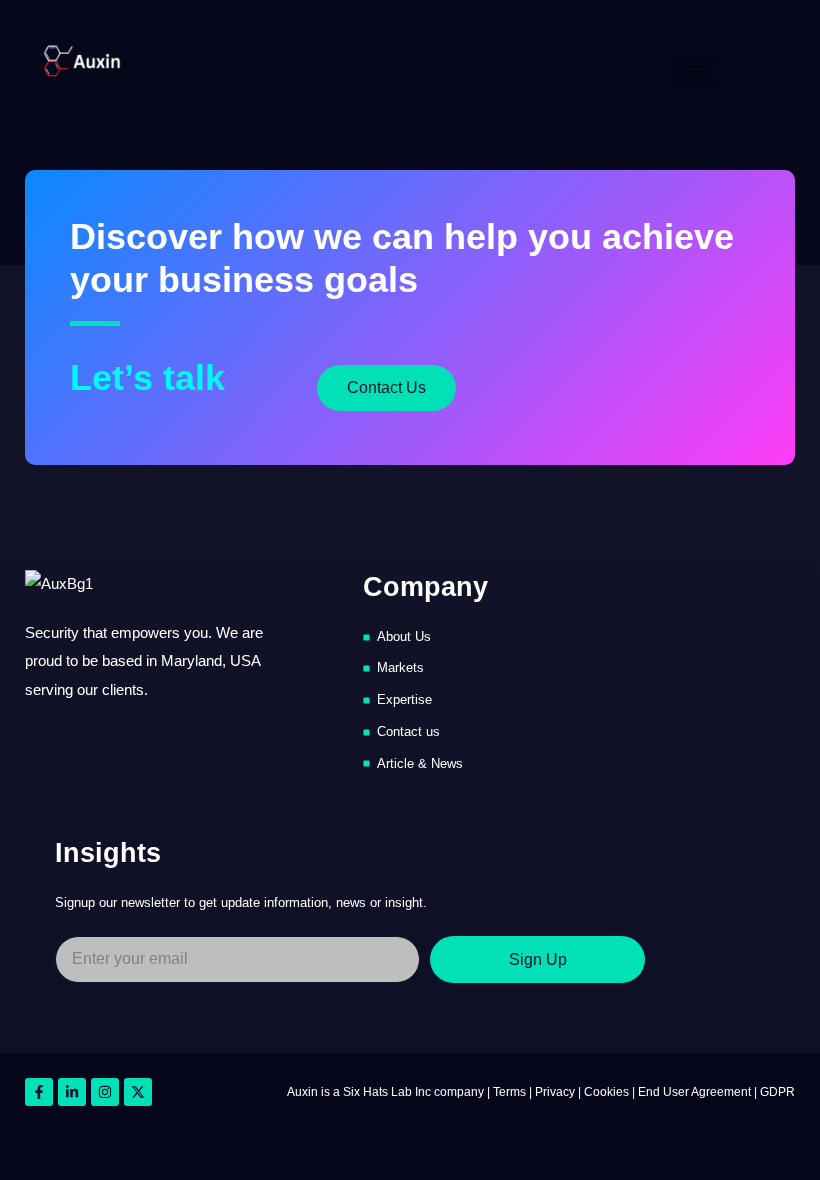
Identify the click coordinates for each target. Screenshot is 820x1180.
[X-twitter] (138, 1092)
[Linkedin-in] (72, 1092)
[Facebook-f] (39, 1092)
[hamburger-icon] (696, 71)
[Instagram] (105, 1092)
